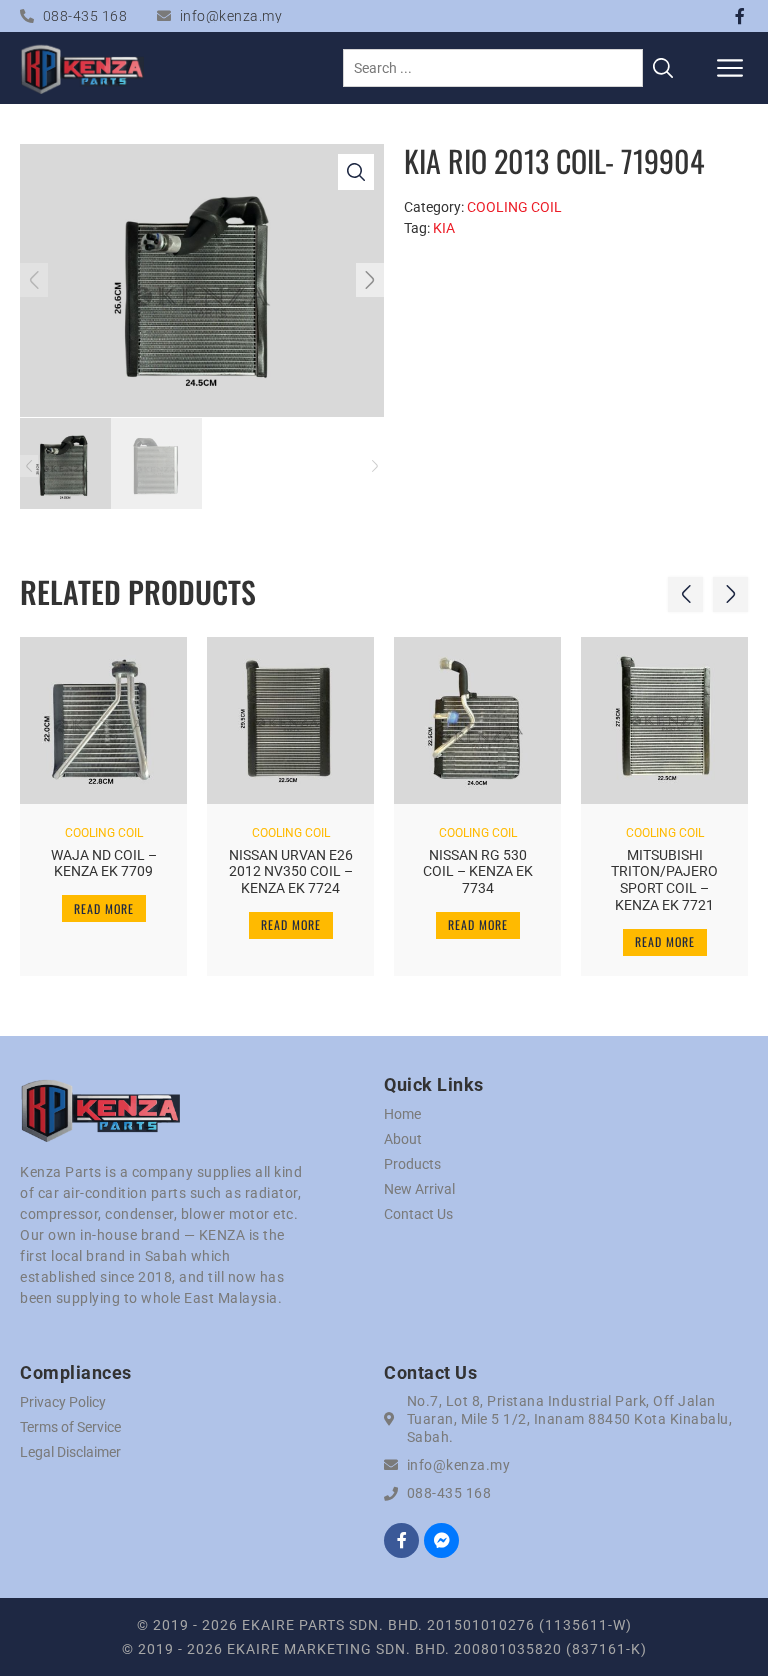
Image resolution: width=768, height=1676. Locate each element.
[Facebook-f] (740, 16)
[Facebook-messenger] (441, 1540)
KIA (444, 228)
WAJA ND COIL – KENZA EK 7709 (104, 863)
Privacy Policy (63, 1402)
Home (402, 1114)
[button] (730, 67)
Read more (104, 908)
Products (412, 1164)
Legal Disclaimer (70, 1452)
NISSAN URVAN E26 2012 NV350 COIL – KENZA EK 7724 (291, 872)
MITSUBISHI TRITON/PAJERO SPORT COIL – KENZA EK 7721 (664, 880)
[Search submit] (663, 68)
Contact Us (418, 1214)
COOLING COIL (514, 207)
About (403, 1139)
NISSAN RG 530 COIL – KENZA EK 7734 (478, 872)
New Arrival (419, 1189)
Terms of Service (70, 1427)
